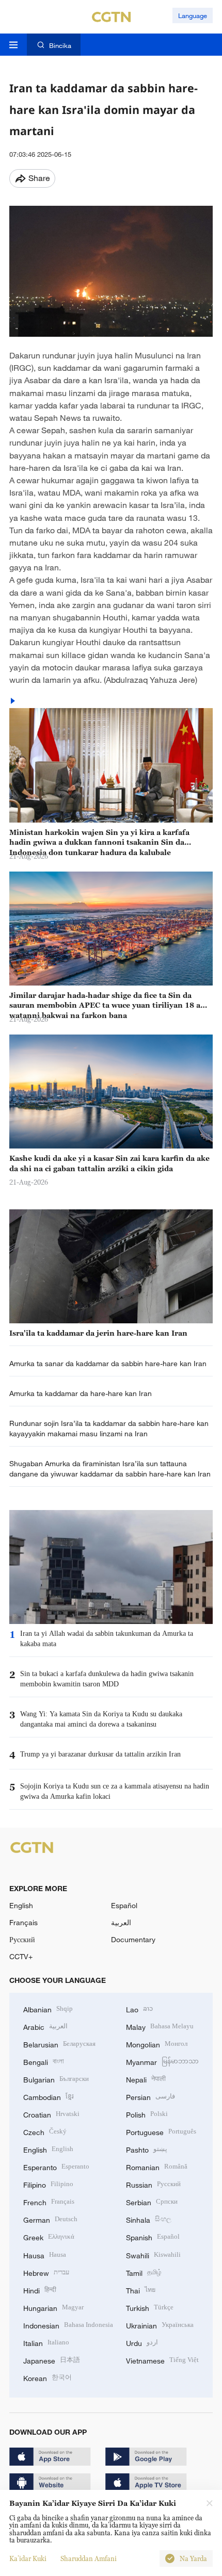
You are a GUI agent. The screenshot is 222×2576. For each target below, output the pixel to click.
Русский (22, 1939)
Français (23, 1922)
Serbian (152, 2201)
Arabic (45, 2026)
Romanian (157, 2166)
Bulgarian (56, 2079)
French (49, 2201)
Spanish (153, 2236)
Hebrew (46, 2272)
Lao (139, 2008)
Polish (147, 2114)
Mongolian (157, 2044)
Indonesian (68, 2325)
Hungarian (53, 2307)
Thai (141, 2290)
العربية (121, 1922)
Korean (47, 2377)
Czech (45, 2131)
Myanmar (162, 2061)
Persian (150, 2096)
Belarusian (59, 2044)
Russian (153, 2184)
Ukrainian (160, 2325)
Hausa (45, 2254)
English (21, 1905)
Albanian (48, 2008)
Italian (46, 2342)
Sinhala (149, 2219)
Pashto (147, 2149)
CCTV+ (21, 1956)
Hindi (40, 2290)
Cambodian (49, 2096)
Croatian (51, 2114)
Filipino (48, 2184)
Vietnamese (162, 2360)
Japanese (52, 2360)
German (50, 2219)
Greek (49, 2236)
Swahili (153, 2254)
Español (124, 1905)
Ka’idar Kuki (28, 2558)
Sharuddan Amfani (89, 2558)
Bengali (44, 2061)
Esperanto (56, 2166)
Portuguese (161, 2131)
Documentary (133, 1939)
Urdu (142, 2342)
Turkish (150, 2307)
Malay (160, 2026)
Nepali (146, 2079)
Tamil (144, 2272)
